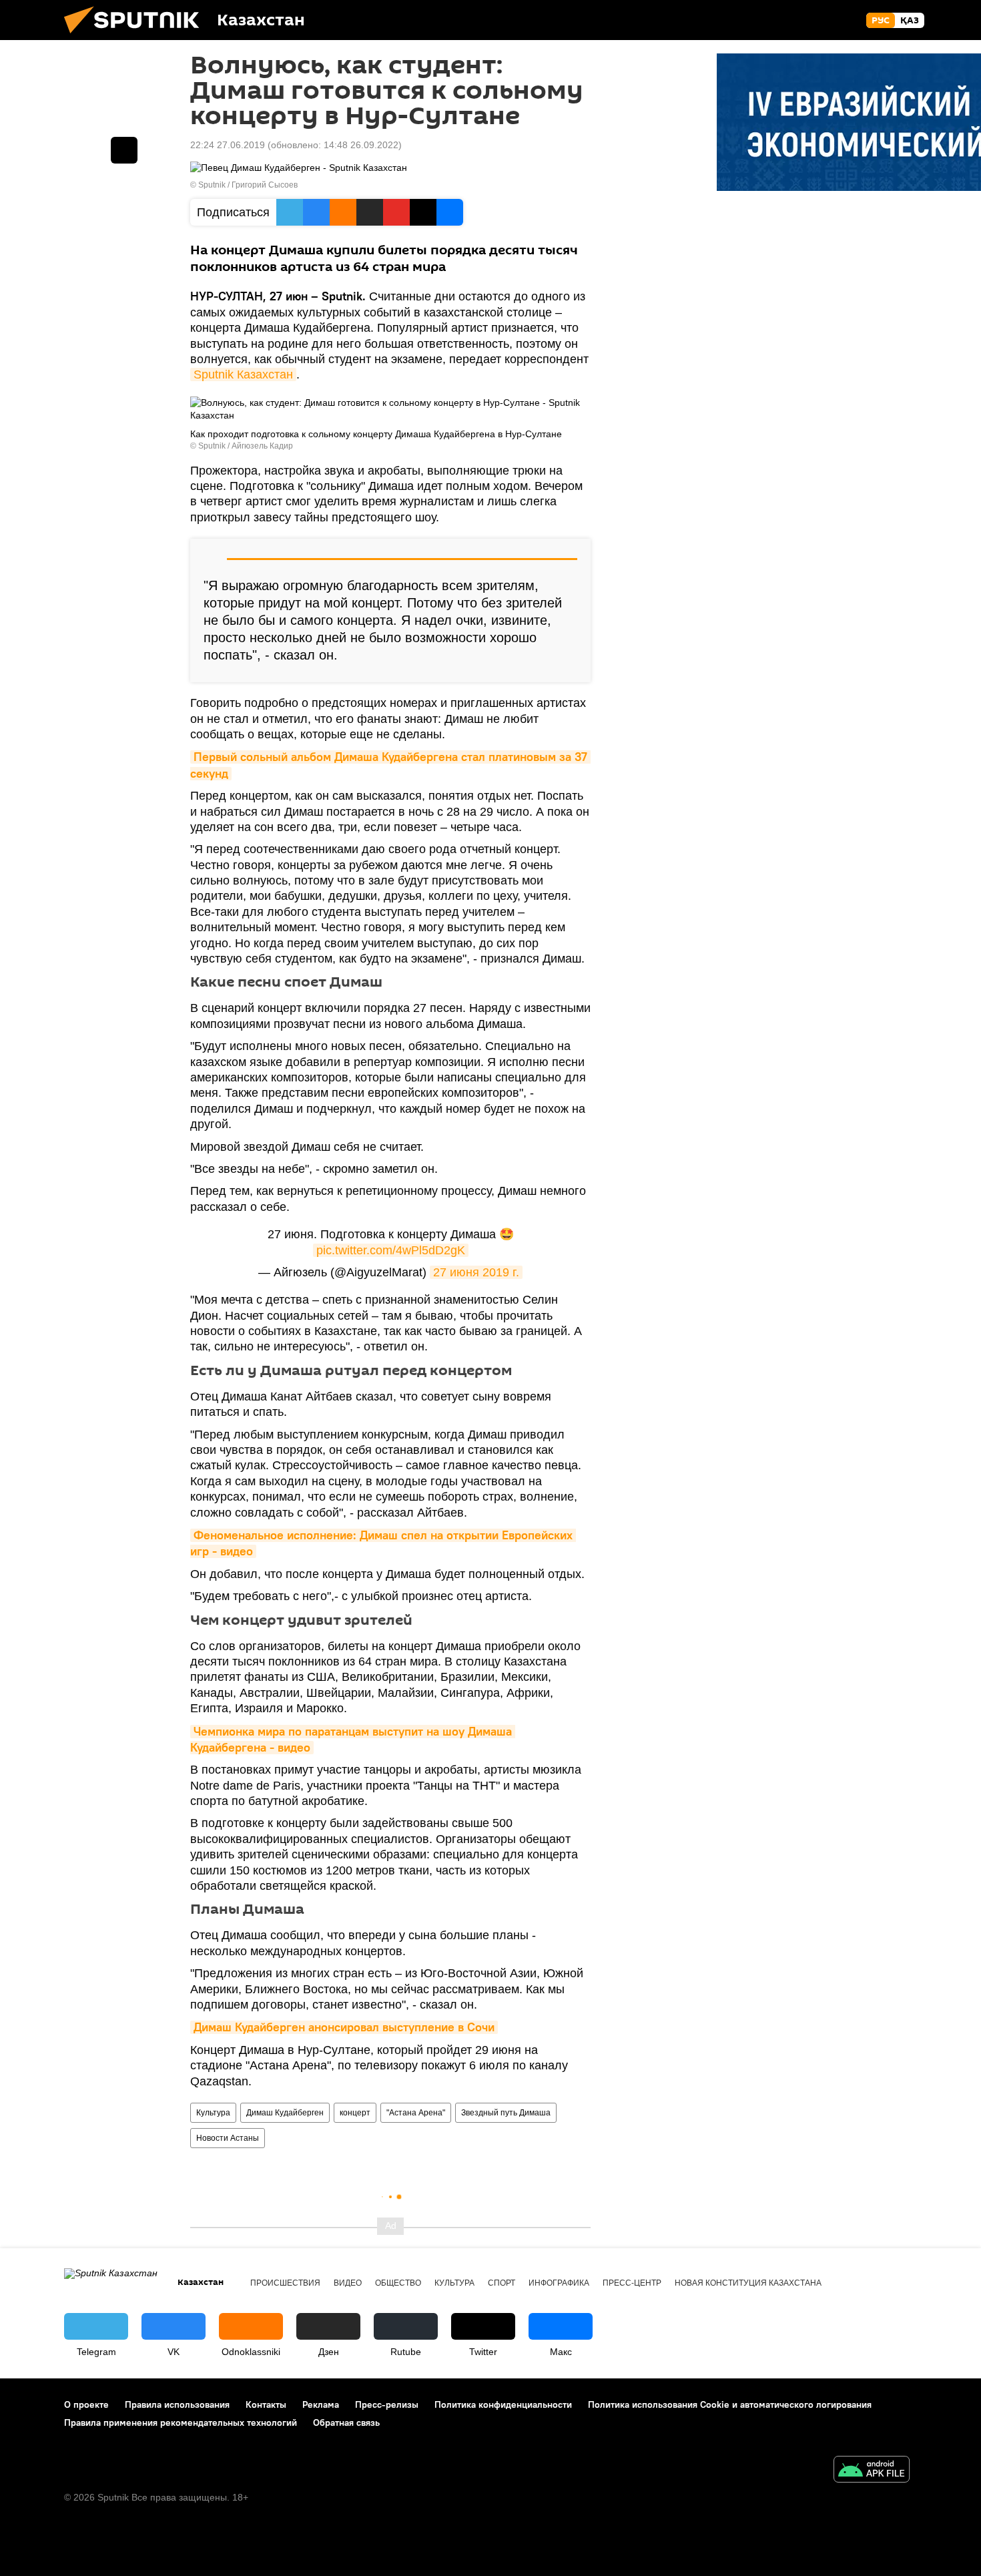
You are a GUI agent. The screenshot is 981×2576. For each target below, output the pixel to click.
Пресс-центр (632, 2283)
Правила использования (177, 2404)
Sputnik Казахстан (243, 374)
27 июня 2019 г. (476, 1272)
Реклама (321, 2404)
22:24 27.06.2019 (228, 145)
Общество (398, 2283)
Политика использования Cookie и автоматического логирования (730, 2404)
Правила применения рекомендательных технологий (181, 2422)
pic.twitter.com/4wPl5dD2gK (391, 1250)
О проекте (86, 2404)
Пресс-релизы (387, 2404)
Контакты (266, 2404)
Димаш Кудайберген (285, 2113)
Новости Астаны (228, 2138)
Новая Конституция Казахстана (748, 2283)
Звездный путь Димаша (506, 2113)
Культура (213, 2113)
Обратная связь (346, 2422)
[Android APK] (872, 2471)
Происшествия (285, 2283)
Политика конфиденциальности (503, 2404)
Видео (348, 2283)
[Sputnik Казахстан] (137, 37)
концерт (355, 2113)
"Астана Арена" (416, 2113)
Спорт (502, 2283)
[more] (124, 150)
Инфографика (559, 2283)
